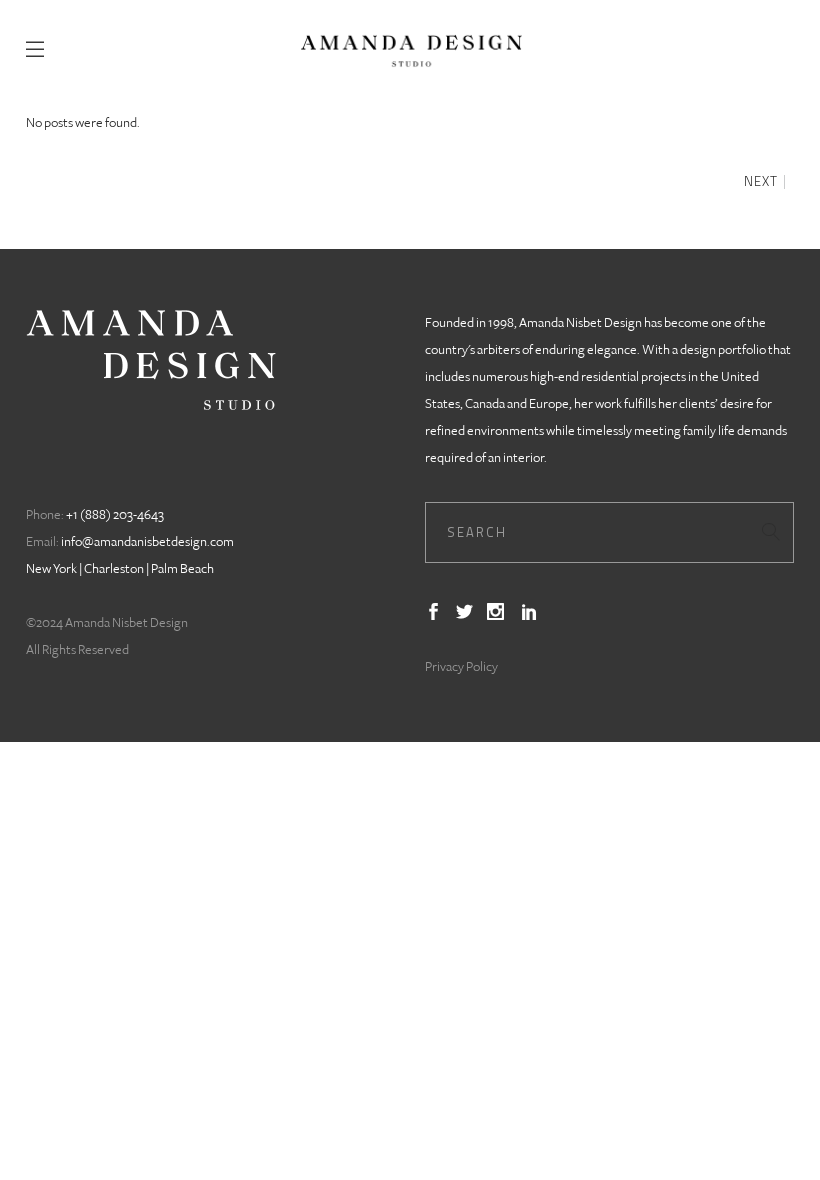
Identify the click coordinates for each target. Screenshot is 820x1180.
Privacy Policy (461, 667)
